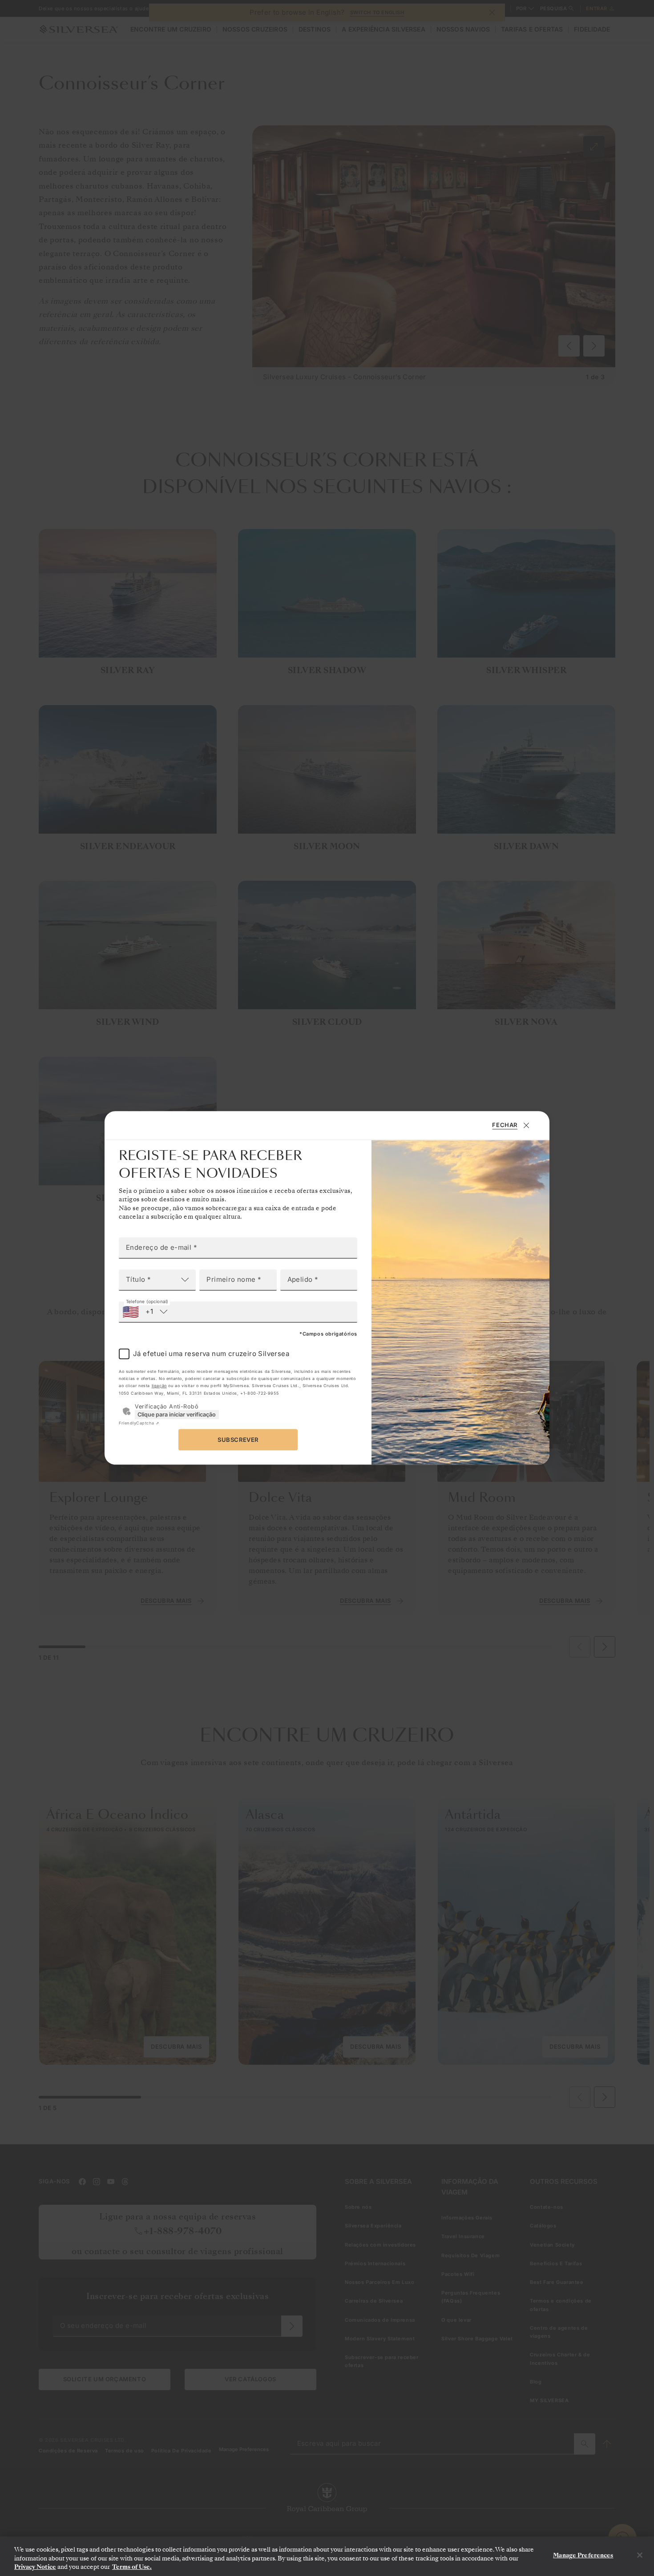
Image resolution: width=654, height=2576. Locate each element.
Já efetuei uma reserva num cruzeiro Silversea (211, 1354)
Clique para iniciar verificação (177, 1414)
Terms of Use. (132, 2567)
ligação (159, 1386)
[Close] (640, 2555)
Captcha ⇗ (139, 1423)
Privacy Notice (35, 2567)
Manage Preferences (583, 2555)
